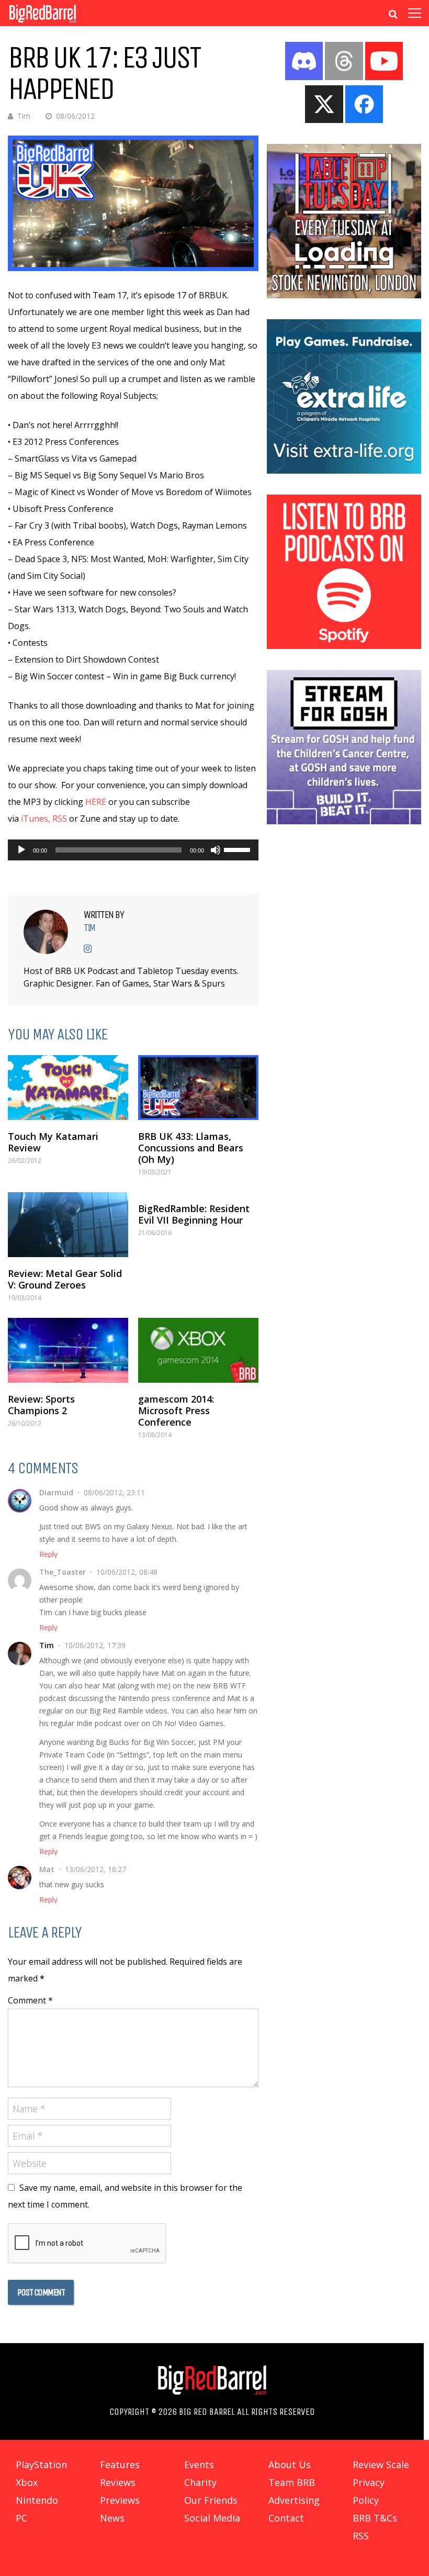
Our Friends (211, 2500)
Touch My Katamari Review (53, 1142)
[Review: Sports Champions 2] (68, 1350)
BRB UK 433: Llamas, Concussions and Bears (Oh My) (191, 1148)
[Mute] (216, 850)
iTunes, (36, 819)
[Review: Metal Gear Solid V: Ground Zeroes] (68, 1225)
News (112, 2518)
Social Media (212, 2518)
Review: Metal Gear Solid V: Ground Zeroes (65, 1279)
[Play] (21, 850)
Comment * (30, 2000)
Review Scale (381, 2465)
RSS (60, 819)
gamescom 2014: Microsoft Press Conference (176, 1410)
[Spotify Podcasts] (344, 646)
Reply (48, 1554)
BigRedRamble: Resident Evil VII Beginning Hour (194, 1214)
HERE (96, 802)
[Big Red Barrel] (43, 23)
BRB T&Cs (375, 2518)
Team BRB (292, 2482)
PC (21, 2518)
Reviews (118, 2482)
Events (199, 2465)
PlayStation (41, 2465)
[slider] (239, 849)
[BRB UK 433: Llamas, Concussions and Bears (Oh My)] (198, 1088)
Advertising (294, 2500)
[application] (133, 850)
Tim (24, 116)
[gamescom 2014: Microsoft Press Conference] (198, 1350)
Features (120, 2465)
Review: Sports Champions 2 (41, 1405)
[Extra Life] (344, 471)
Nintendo (37, 2500)
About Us (290, 2465)
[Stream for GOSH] (344, 821)
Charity (200, 2482)
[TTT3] (344, 295)
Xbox (27, 2482)
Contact (286, 2518)
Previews (120, 2500)
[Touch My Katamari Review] (68, 1088)
